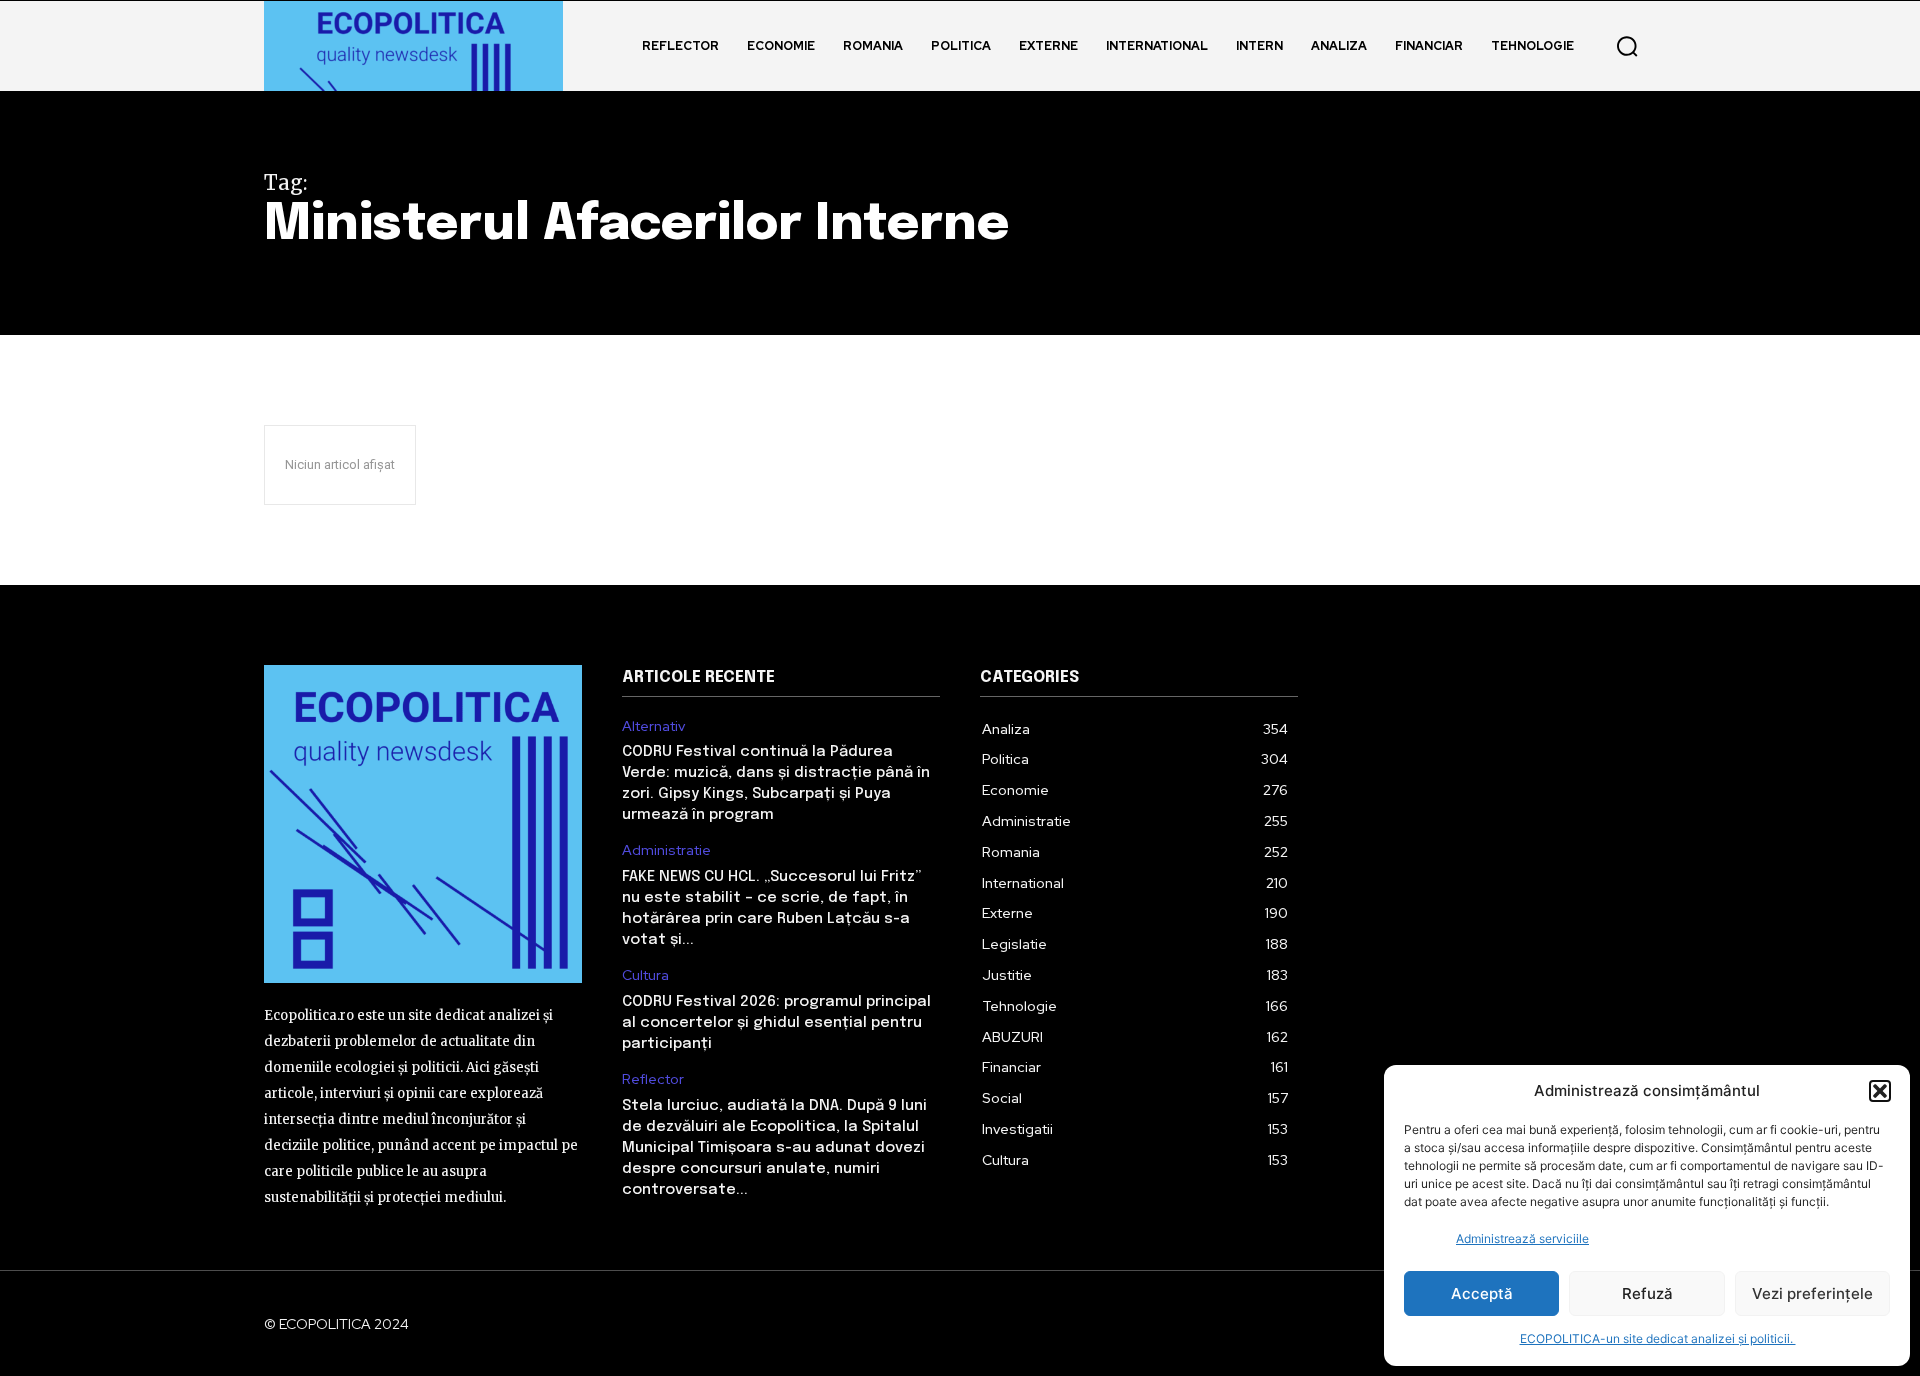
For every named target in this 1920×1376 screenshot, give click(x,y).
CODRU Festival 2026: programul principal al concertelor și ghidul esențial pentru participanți (776, 1023)
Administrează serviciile (1522, 1238)
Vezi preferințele (1812, 1293)
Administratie (666, 850)
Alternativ (653, 726)
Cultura (645, 975)
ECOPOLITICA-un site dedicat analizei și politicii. (1658, 1338)
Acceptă (1482, 1293)
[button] (1880, 1091)
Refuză (1647, 1293)
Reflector (653, 1079)
